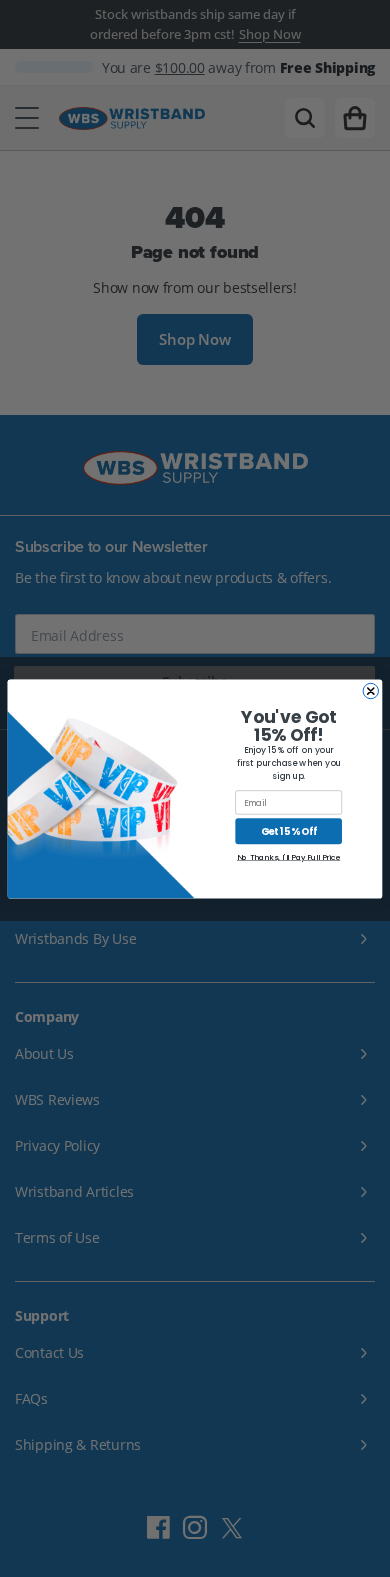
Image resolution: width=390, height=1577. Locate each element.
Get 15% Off (289, 830)
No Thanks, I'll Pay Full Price (288, 856)
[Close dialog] (370, 690)
